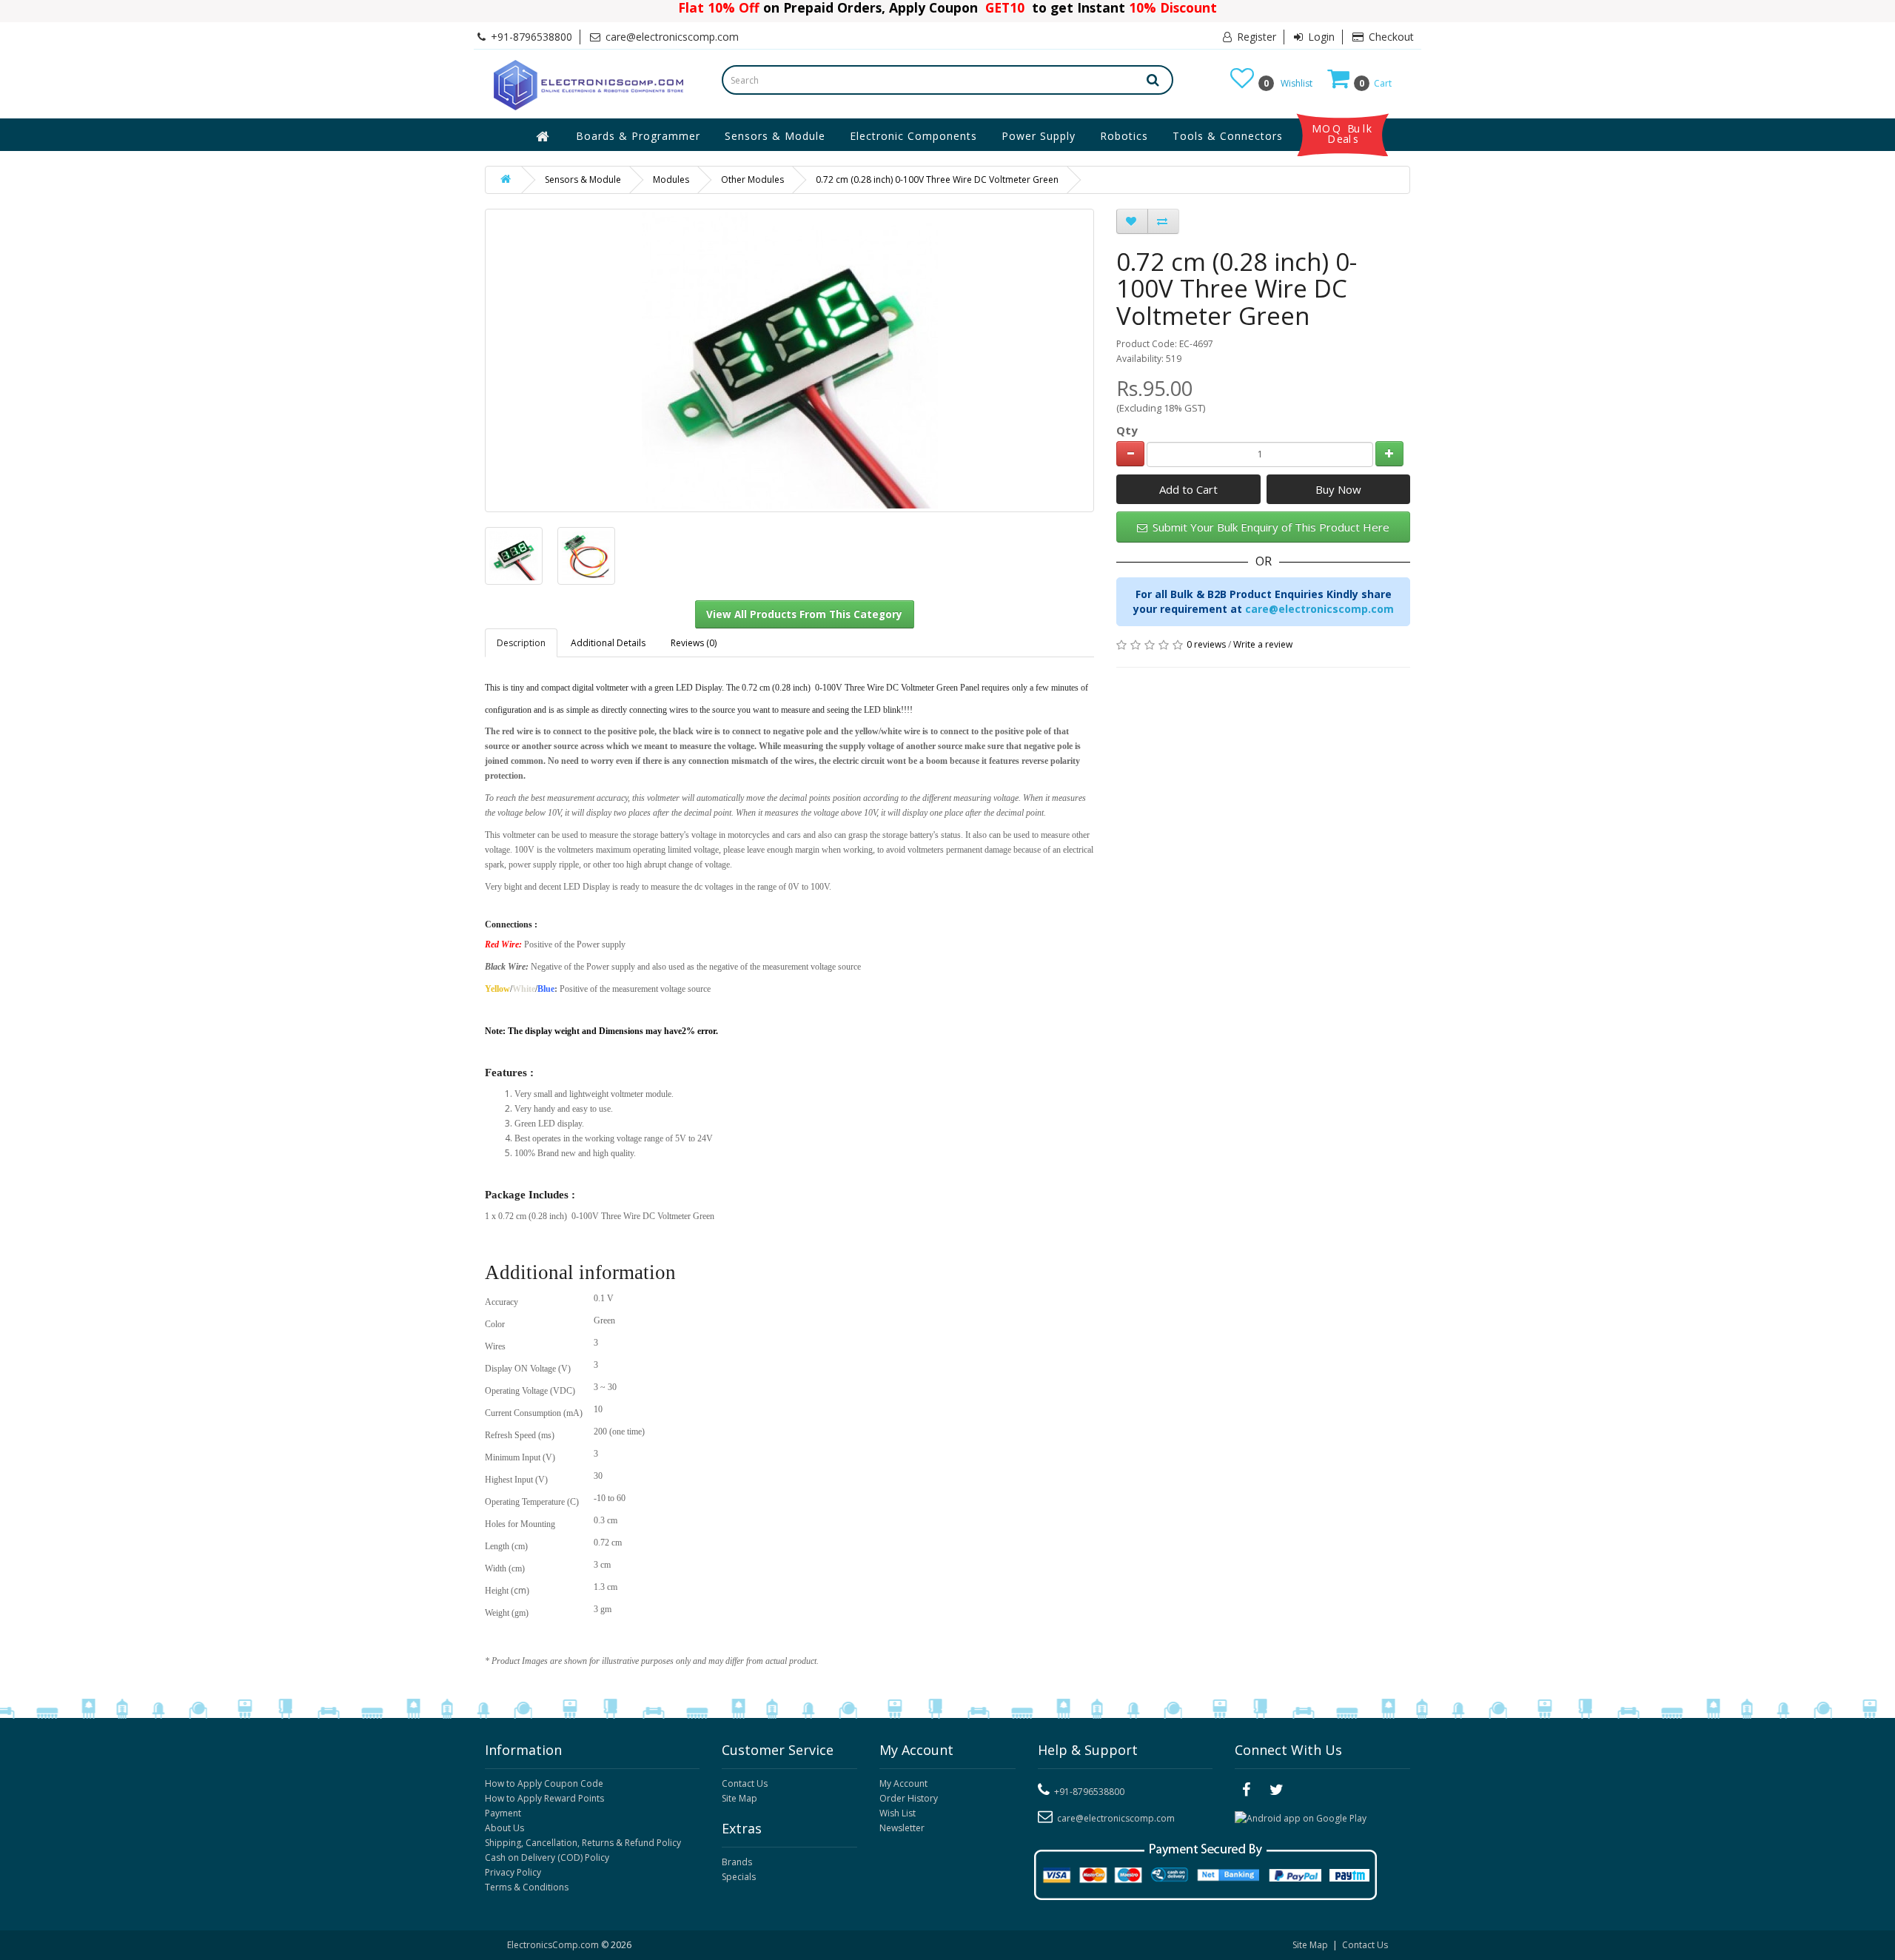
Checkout (1390, 37)
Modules (671, 179)
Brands (737, 1862)
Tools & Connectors (1228, 136)
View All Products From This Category (804, 614)
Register (1255, 37)
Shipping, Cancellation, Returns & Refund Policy (583, 1843)
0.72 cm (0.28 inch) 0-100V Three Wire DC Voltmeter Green (937, 179)
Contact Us (745, 1783)
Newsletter (902, 1828)
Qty (1127, 430)
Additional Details (608, 643)
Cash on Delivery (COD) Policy (547, 1857)
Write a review (1263, 644)
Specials (739, 1877)
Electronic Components (913, 136)
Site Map (739, 1798)
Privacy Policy (513, 1872)
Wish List (898, 1813)
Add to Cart (1188, 489)
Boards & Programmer (638, 136)
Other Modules (752, 179)
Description (521, 643)
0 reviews (1206, 644)
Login (1320, 37)
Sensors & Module (775, 136)
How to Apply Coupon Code (544, 1783)
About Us (504, 1828)
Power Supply (1039, 136)
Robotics (1124, 136)
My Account (903, 1783)
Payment (503, 1813)
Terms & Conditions (527, 1887)
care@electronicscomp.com (1319, 609)
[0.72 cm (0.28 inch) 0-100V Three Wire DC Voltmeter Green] (514, 556)
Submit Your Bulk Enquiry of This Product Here (1270, 527)
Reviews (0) (694, 643)
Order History (909, 1798)
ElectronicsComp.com (554, 1945)
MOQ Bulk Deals (1343, 134)
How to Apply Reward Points (544, 1798)
